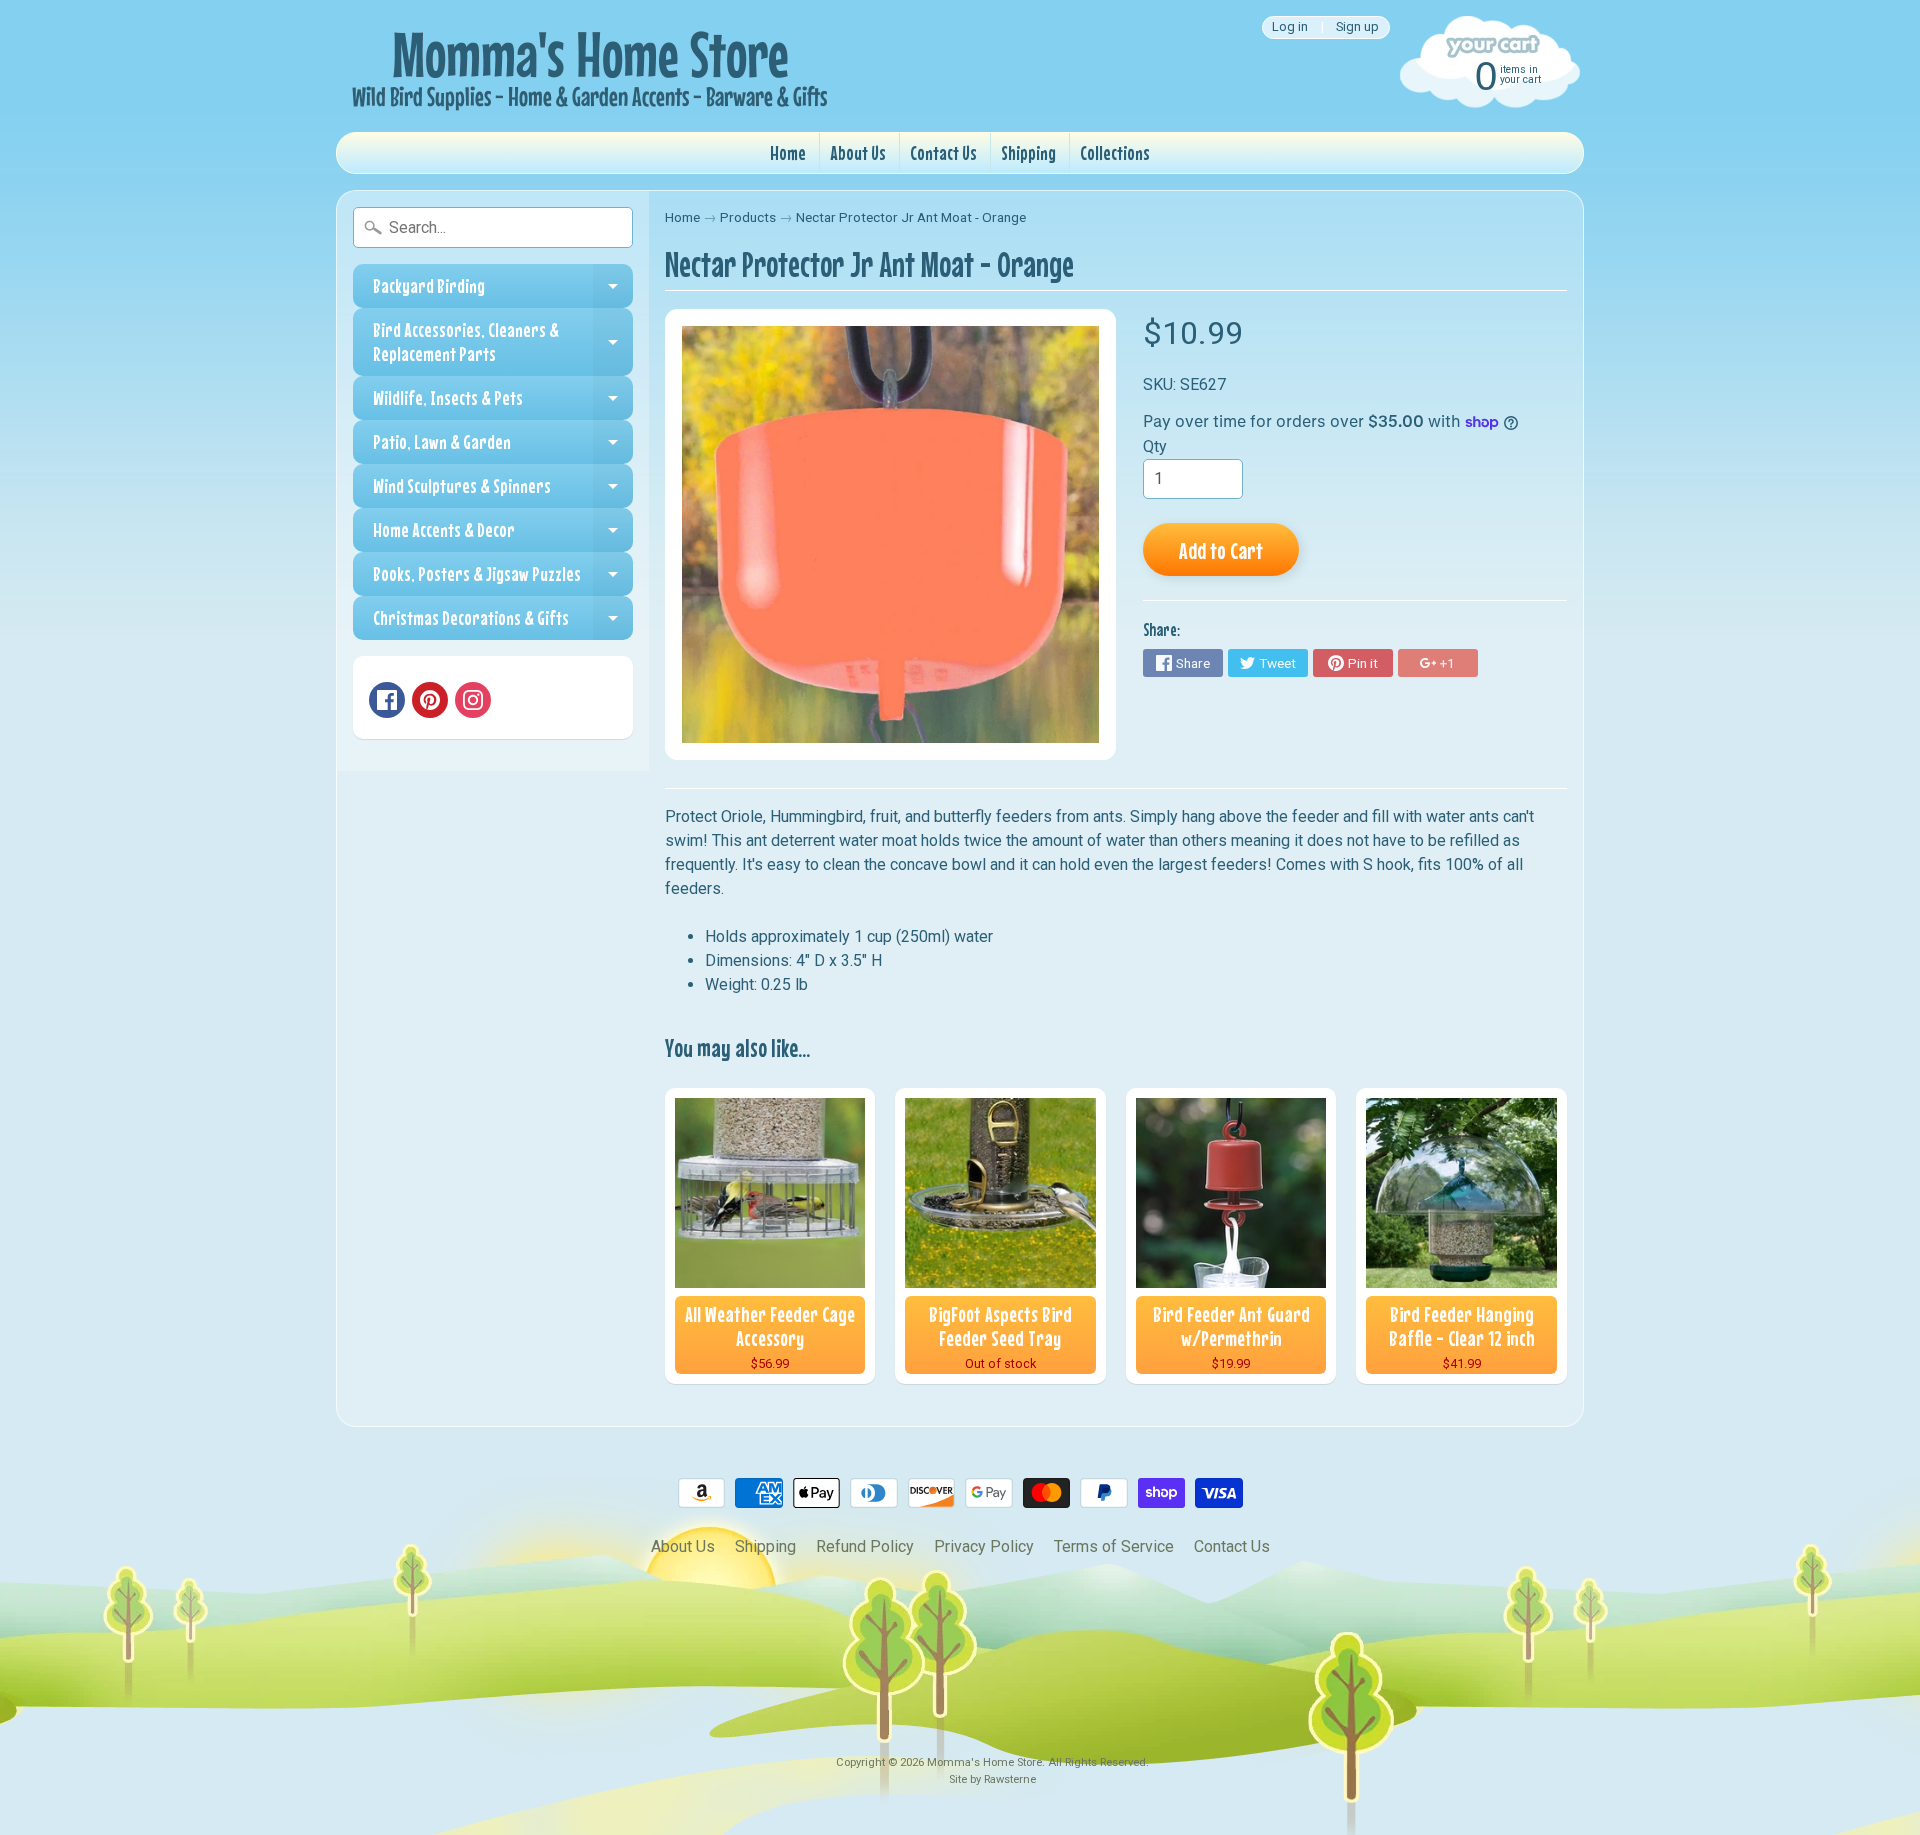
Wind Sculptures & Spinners (503, 491)
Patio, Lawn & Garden (503, 447)
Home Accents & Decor (503, 535)
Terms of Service (1114, 1546)
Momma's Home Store (984, 1762)
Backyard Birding (503, 291)
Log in (1290, 27)
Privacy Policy (984, 1546)
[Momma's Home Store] (586, 66)
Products (748, 217)
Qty (1155, 446)
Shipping (1028, 152)
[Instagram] (473, 700)
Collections (1115, 152)
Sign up (1357, 27)
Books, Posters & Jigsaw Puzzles (503, 579)
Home (788, 152)
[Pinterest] (430, 700)
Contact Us (943, 152)
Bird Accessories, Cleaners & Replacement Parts (503, 342)
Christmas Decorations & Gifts (503, 623)
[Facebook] (387, 700)
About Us (858, 152)
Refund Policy (865, 1546)
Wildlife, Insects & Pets (503, 403)
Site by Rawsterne (992, 1779)
